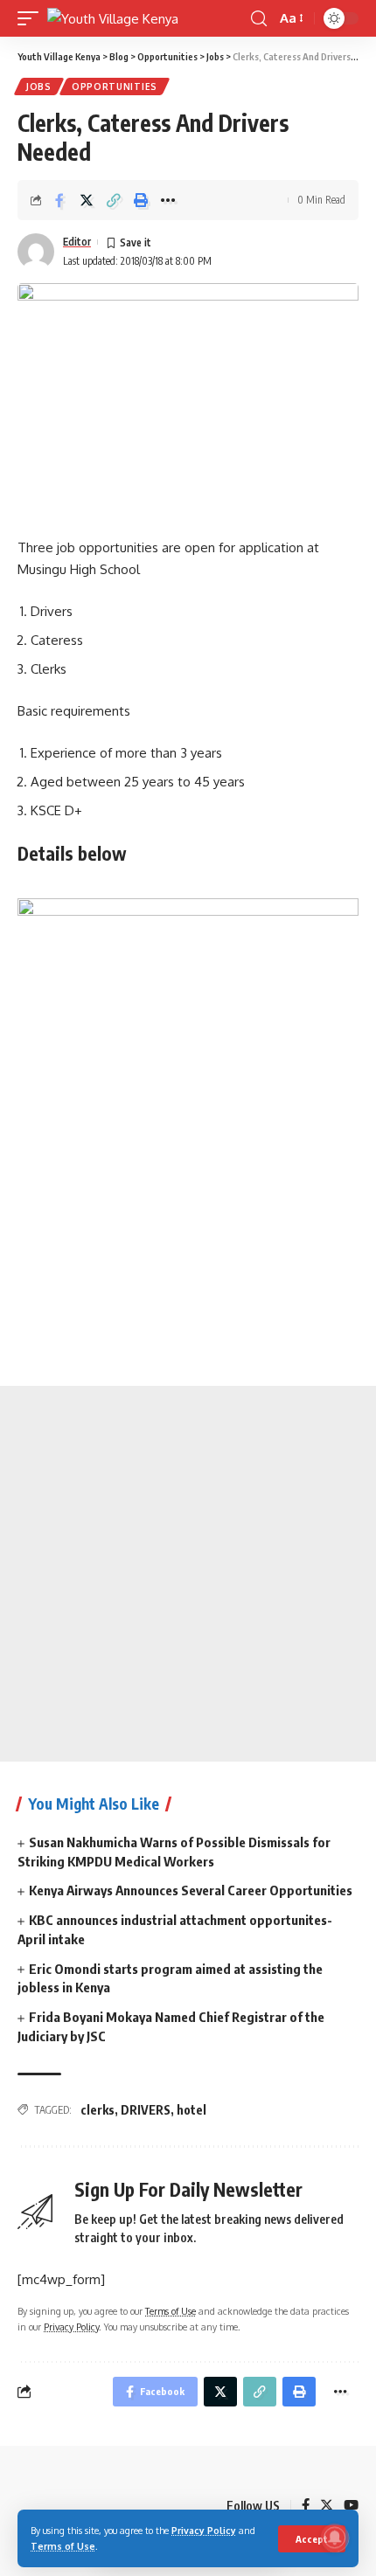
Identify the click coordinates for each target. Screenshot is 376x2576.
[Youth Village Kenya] (113, 19)
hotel (191, 2110)
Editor (77, 242)
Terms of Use (63, 2546)
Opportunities (115, 87)
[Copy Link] (114, 200)
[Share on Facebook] (59, 200)
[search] (259, 19)
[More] (168, 200)
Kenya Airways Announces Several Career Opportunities (191, 1890)
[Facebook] (306, 2506)
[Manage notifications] (335, 2538)
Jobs (39, 87)
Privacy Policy (204, 2530)
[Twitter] (327, 2506)
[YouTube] (351, 2506)
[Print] (141, 200)
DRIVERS (146, 2110)
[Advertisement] (188, 1574)
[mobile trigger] (32, 19)
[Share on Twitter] (87, 200)
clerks (97, 2110)
